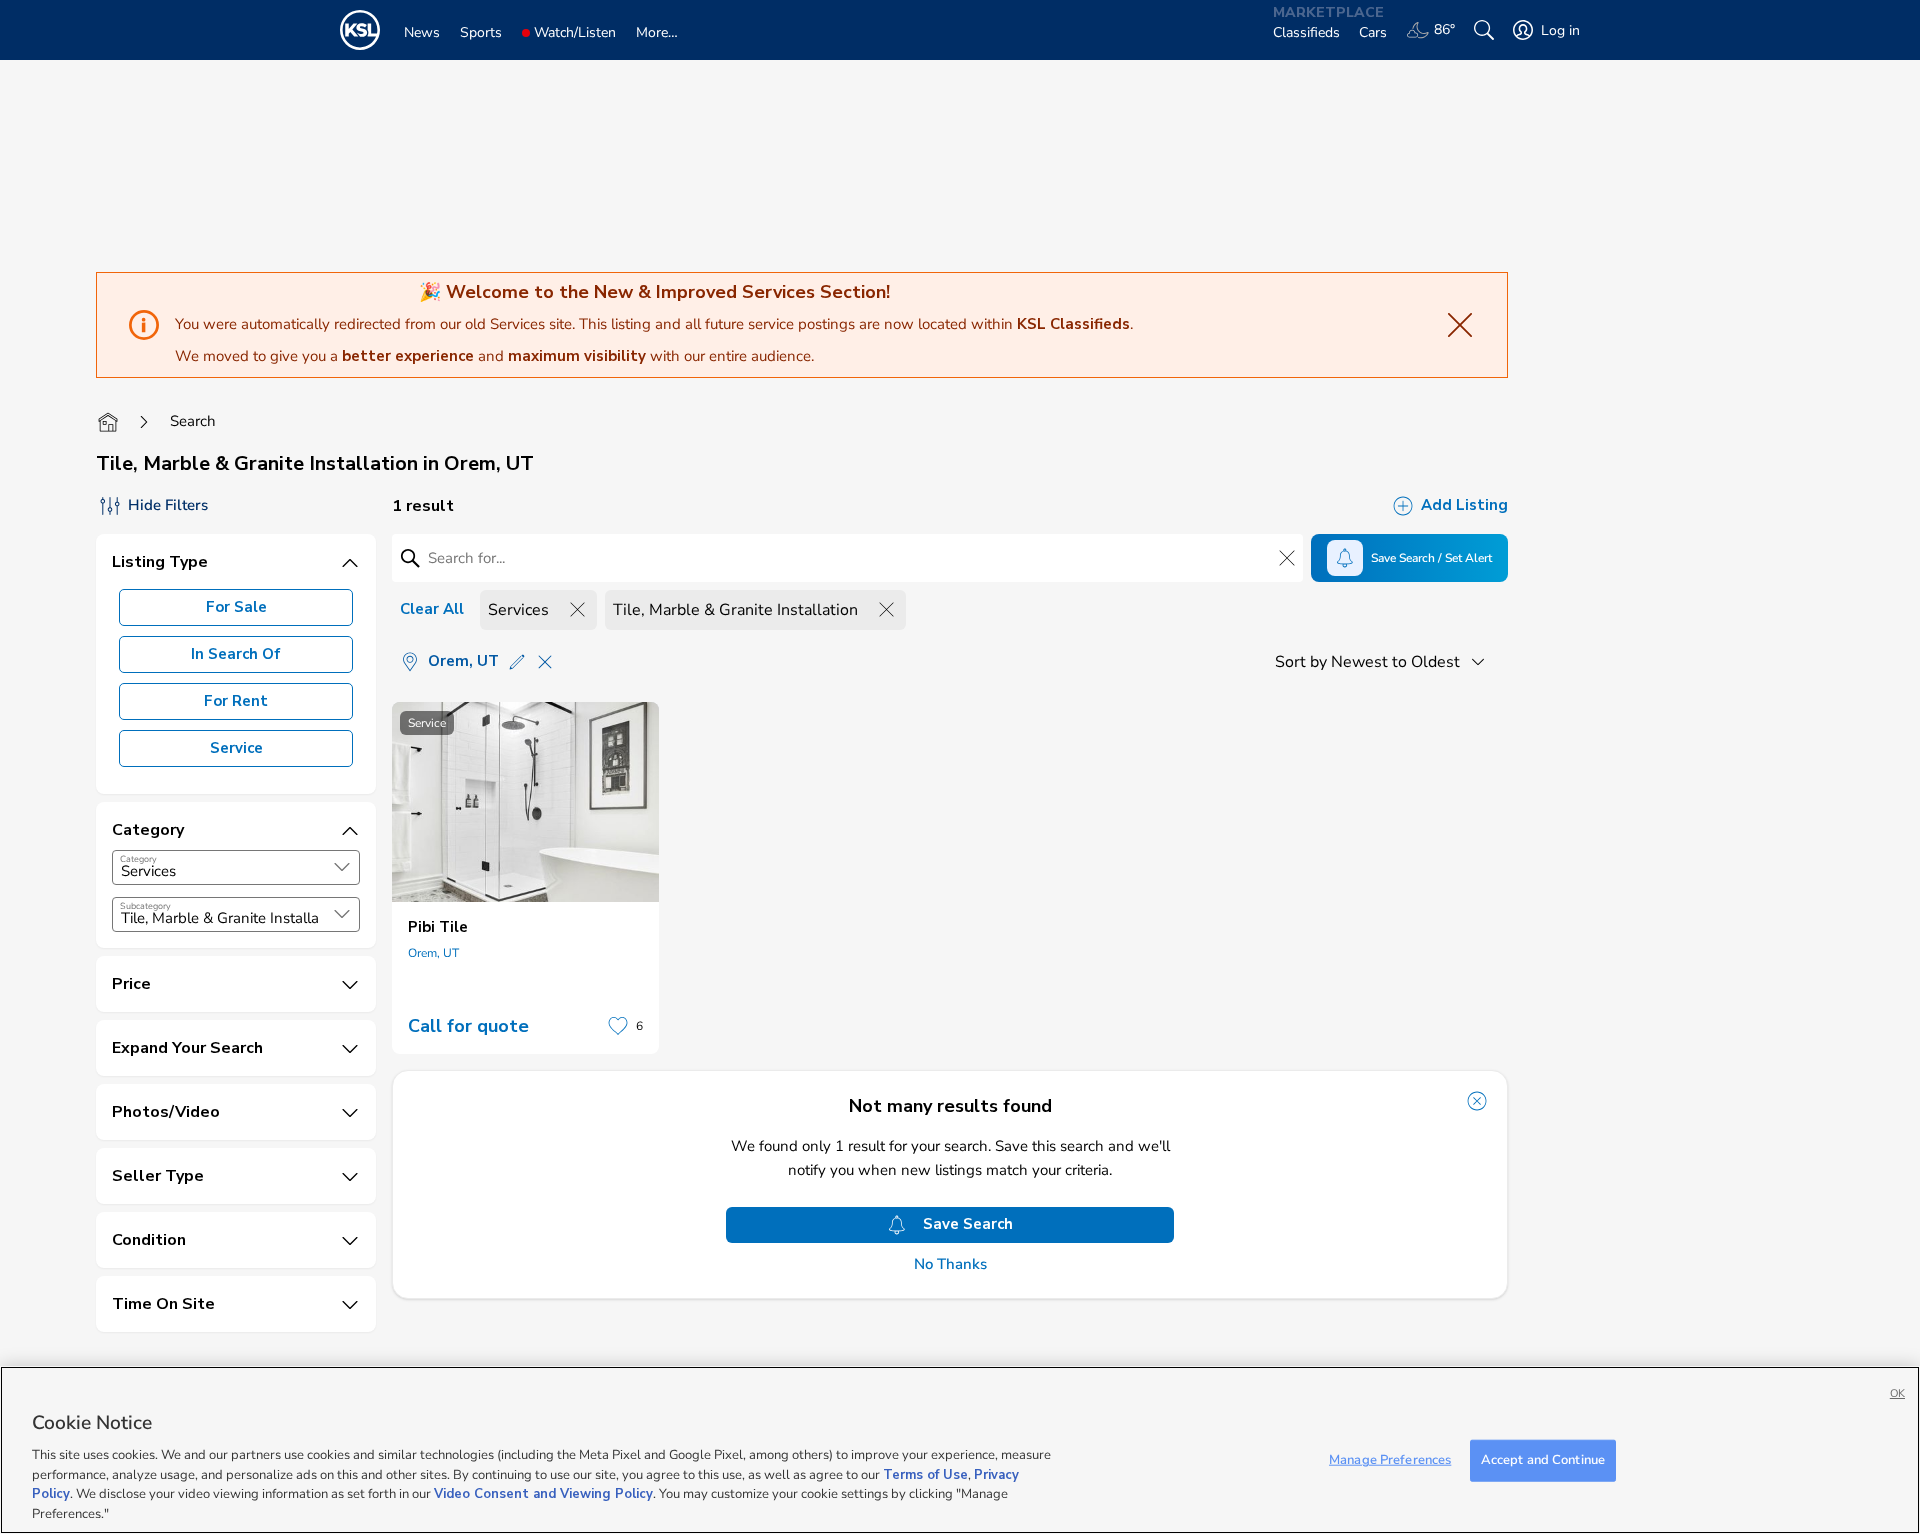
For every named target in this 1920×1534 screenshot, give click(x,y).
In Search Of (236, 654)
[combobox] (236, 867)
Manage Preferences (1390, 1460)
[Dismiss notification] (1477, 1101)
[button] (342, 867)
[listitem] (525, 878)
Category (138, 859)
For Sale (236, 607)
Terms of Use (925, 1474)
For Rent (236, 701)
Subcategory (145, 906)
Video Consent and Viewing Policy (543, 1494)
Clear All (432, 609)
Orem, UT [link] (433, 953)
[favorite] (618, 1026)
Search (193, 421)
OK (1897, 1393)
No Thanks (950, 1264)
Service (236, 748)
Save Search (968, 1224)
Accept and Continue (1543, 1460)
